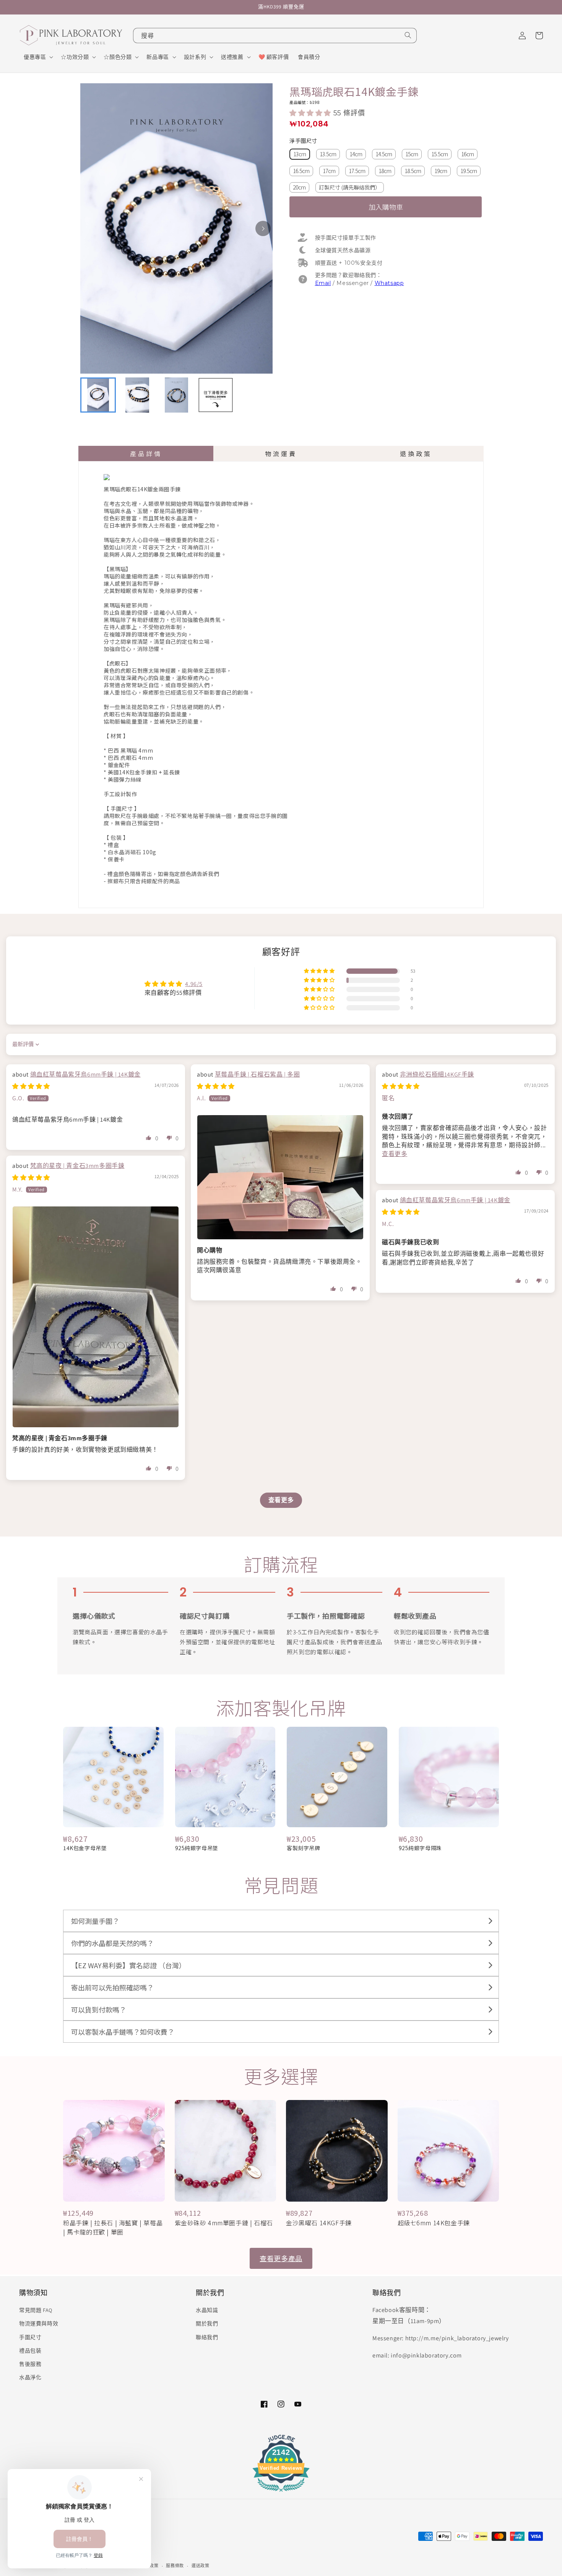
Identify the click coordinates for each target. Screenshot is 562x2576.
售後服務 (30, 2364)
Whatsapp (389, 283)
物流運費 (281, 453)
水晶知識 (207, 2310)
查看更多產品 (281, 2258)
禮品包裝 (30, 2351)
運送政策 (201, 2566)
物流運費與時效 (39, 2323)
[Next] (263, 228)
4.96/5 (194, 984)
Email (323, 283)
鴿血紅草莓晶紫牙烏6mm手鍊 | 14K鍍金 (85, 1074)
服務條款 (175, 2566)
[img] (31, 1086)
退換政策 (416, 453)
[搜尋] (408, 35)
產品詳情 (146, 453)
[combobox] (275, 36)
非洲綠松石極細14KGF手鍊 (437, 1074)
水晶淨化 (30, 2377)
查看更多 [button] (395, 1154)
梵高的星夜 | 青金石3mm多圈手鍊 (77, 1166)
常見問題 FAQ (36, 2310)
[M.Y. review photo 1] (96, 1317)
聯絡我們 (207, 2337)
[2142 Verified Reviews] (281, 2493)
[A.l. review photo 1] (280, 1177)
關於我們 (207, 2323)
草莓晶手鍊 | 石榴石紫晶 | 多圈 (257, 1074)
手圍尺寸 (30, 2337)
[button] (38, 57)
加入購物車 (386, 207)
